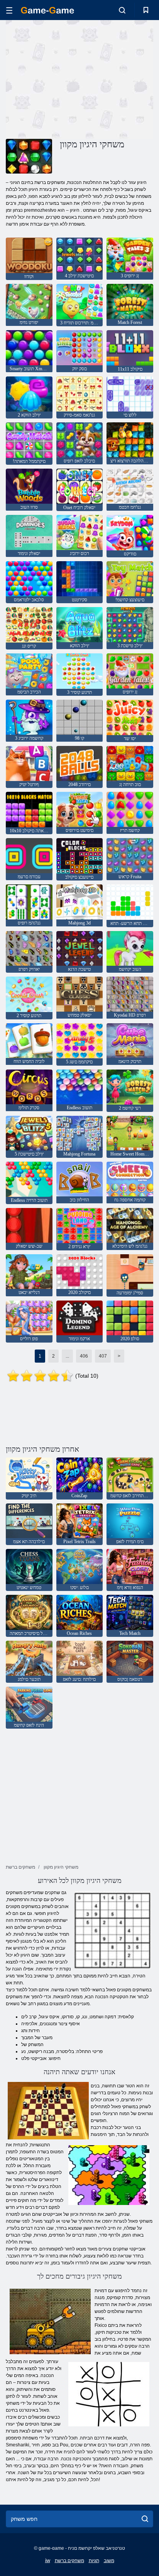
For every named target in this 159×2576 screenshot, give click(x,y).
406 (84, 1356)
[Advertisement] (71, 78)
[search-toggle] (122, 10)
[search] (145, 2519)
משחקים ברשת (69, 2561)
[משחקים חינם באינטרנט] (47, 10)
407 (103, 1356)
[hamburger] (9, 10)
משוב (109, 2561)
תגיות (94, 2561)
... (67, 1356)
